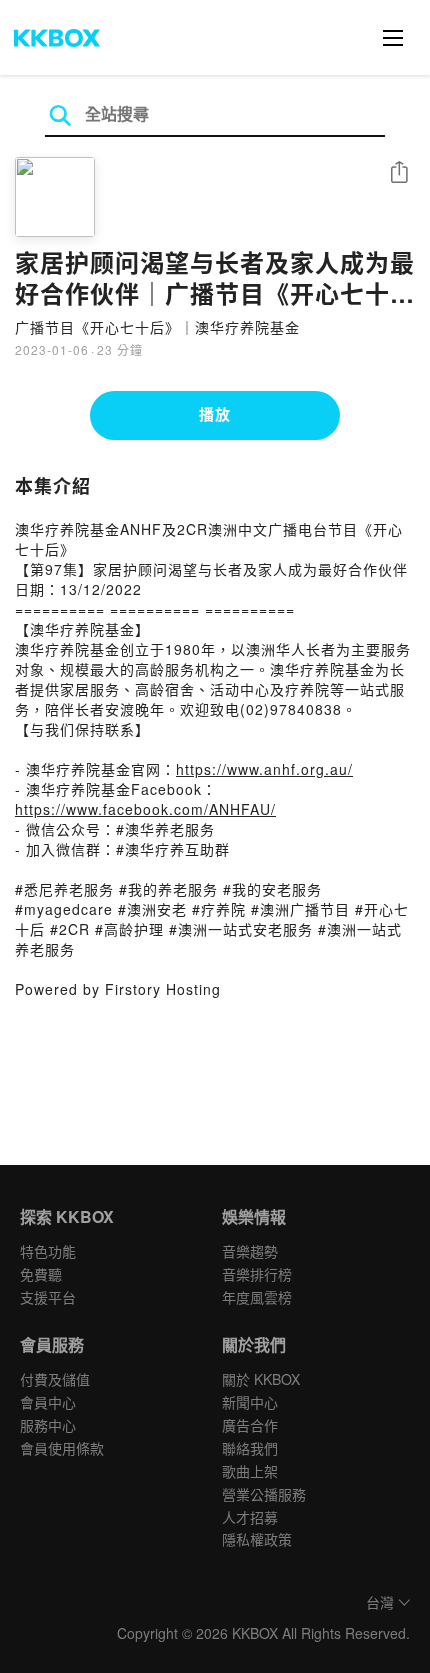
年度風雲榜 (257, 1297)
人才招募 (250, 1517)
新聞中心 (250, 1402)
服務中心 (48, 1425)
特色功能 (48, 1251)
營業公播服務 (264, 1494)
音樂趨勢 (250, 1251)
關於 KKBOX (261, 1379)
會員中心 (48, 1402)
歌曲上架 (250, 1471)
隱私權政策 (257, 1539)
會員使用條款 (62, 1448)
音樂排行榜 (257, 1274)
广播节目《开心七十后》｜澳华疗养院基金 (157, 327)
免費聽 (41, 1274)
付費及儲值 (55, 1379)
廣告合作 (250, 1425)
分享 (399, 173)
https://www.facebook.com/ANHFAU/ (145, 809)
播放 (215, 414)
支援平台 (48, 1297)
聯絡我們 (250, 1448)
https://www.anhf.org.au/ (264, 769)
